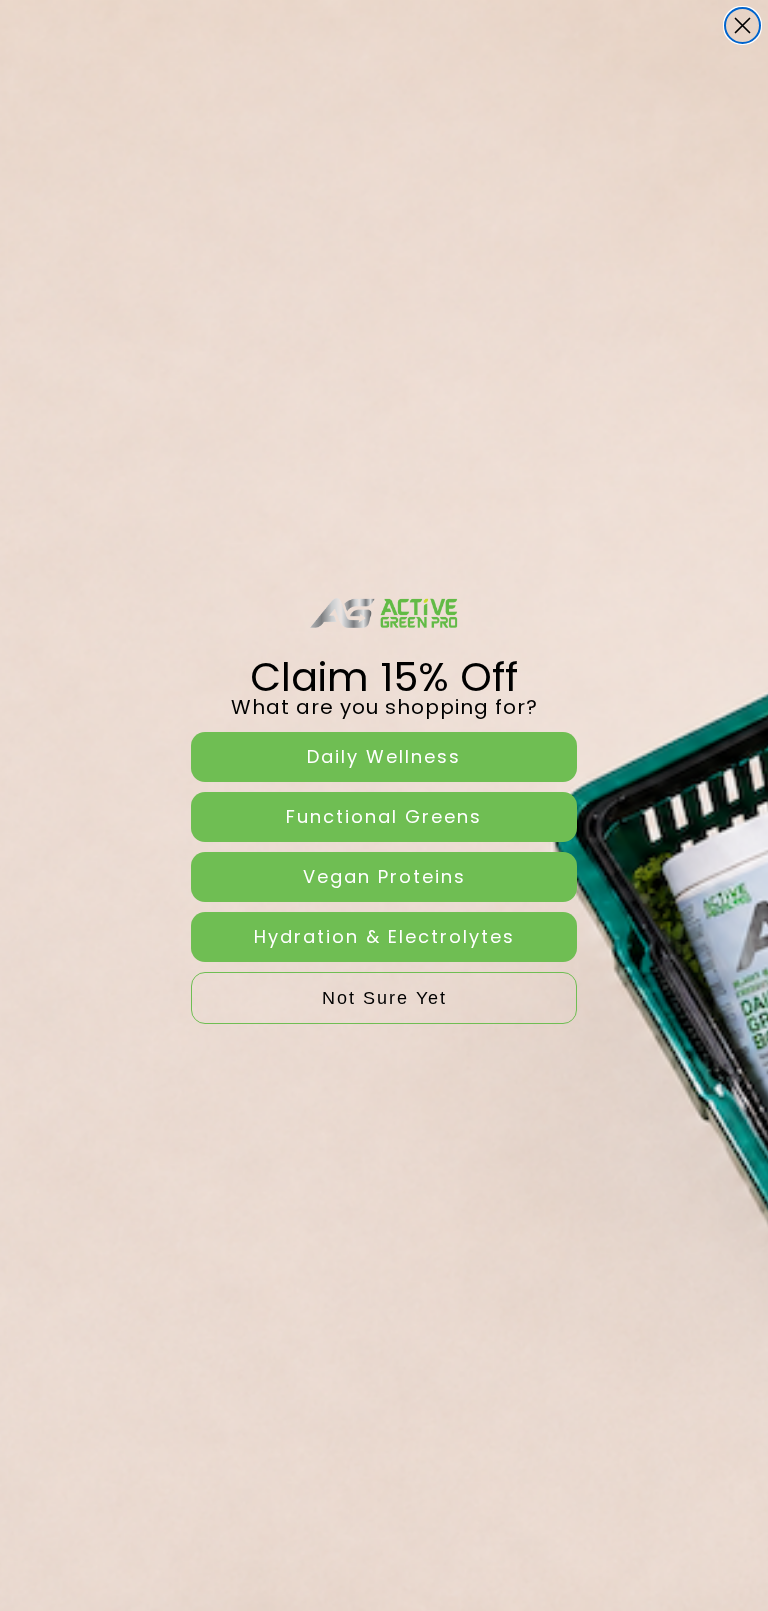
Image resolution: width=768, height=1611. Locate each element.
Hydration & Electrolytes (384, 936)
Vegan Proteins (384, 876)
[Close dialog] (742, 25)
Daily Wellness (384, 756)
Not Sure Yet (384, 998)
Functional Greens (384, 816)
